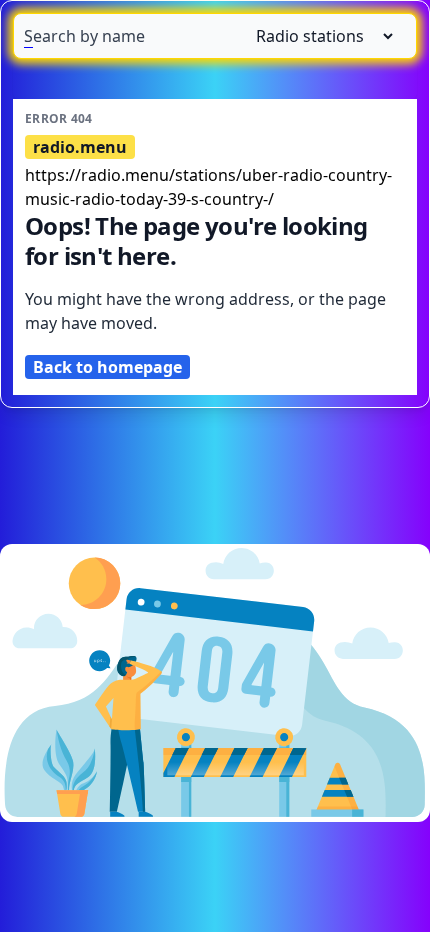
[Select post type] (316, 36)
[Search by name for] (215, 36)
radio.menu (80, 147)
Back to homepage (107, 367)
